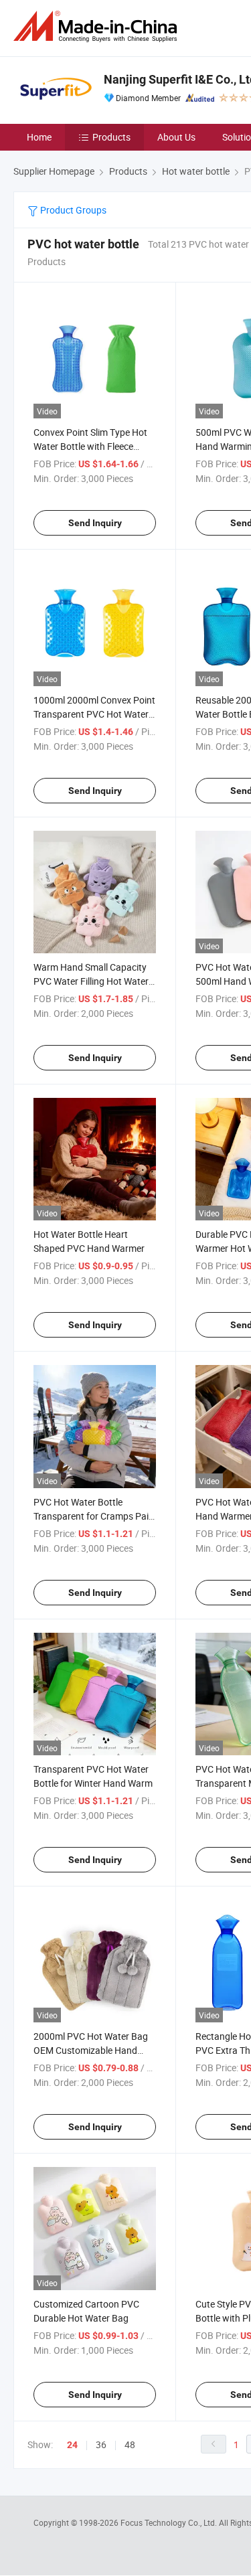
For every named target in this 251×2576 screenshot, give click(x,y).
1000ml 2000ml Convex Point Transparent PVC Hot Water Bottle (94, 714)
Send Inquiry (95, 523)
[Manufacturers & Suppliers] (98, 26)
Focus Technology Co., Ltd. (170, 2522)
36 (101, 2444)
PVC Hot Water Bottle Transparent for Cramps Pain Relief (94, 1516)
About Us (176, 137)
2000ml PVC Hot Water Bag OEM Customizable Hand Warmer (91, 2050)
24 (72, 2445)
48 (130, 2444)
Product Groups (72, 210)
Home (39, 137)
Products (111, 137)
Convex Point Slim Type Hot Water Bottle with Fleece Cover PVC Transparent (90, 446)
